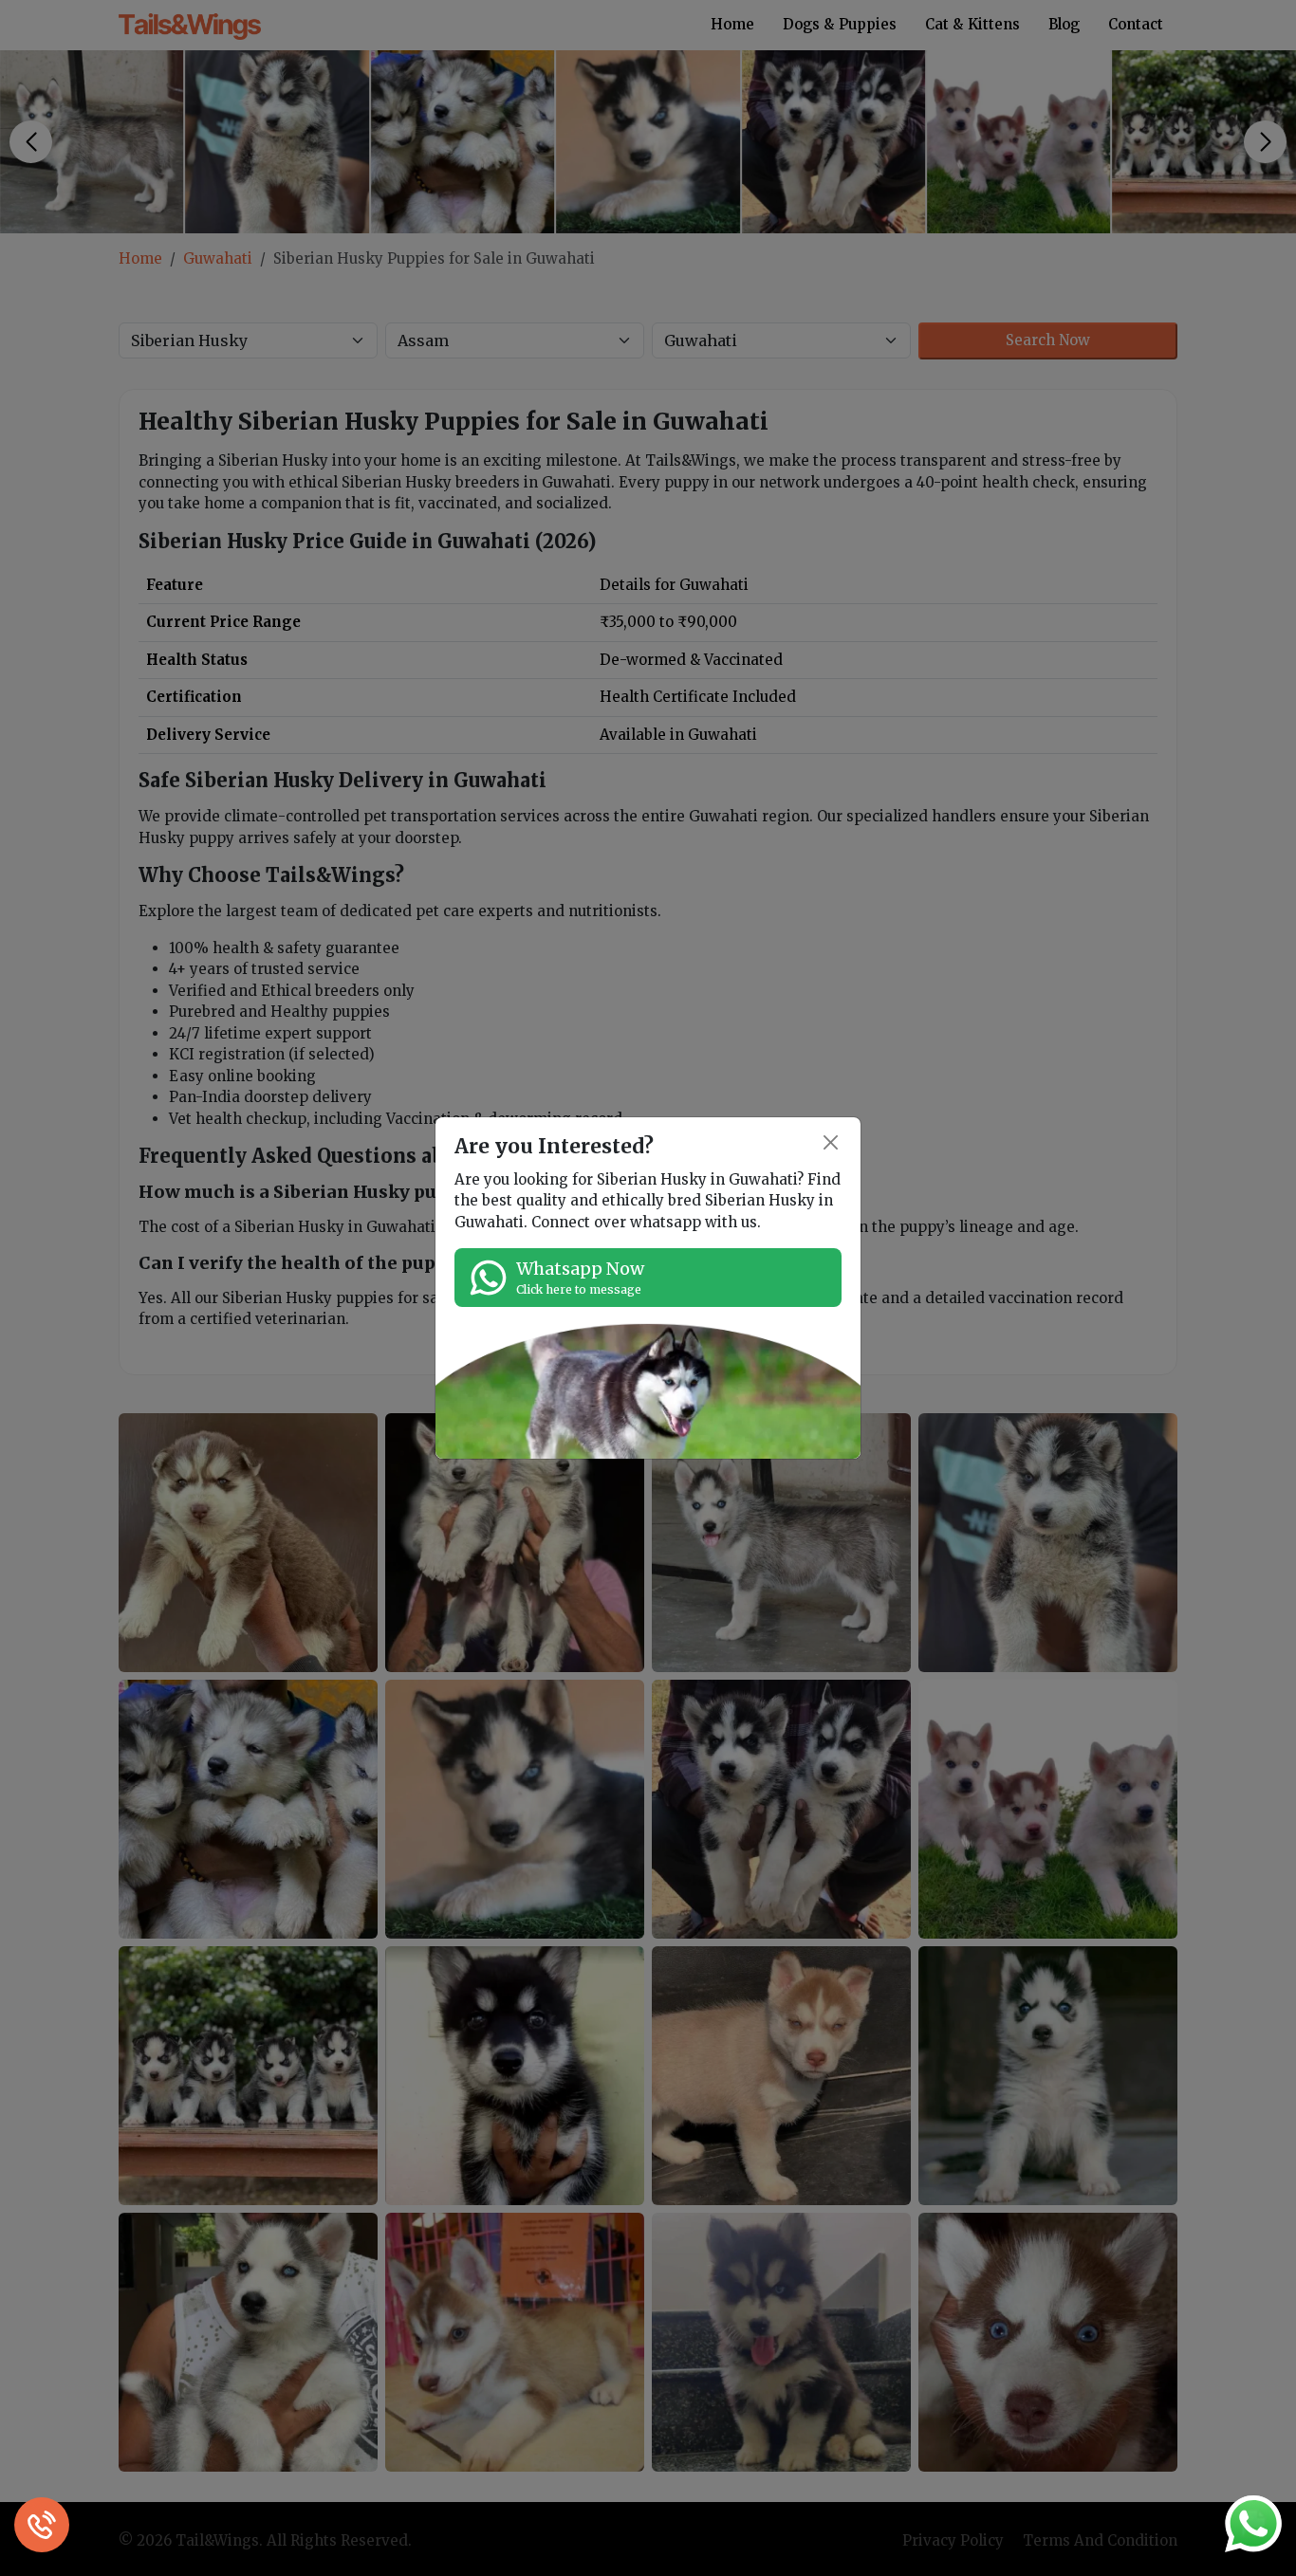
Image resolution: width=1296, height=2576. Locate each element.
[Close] (832, 1142)
